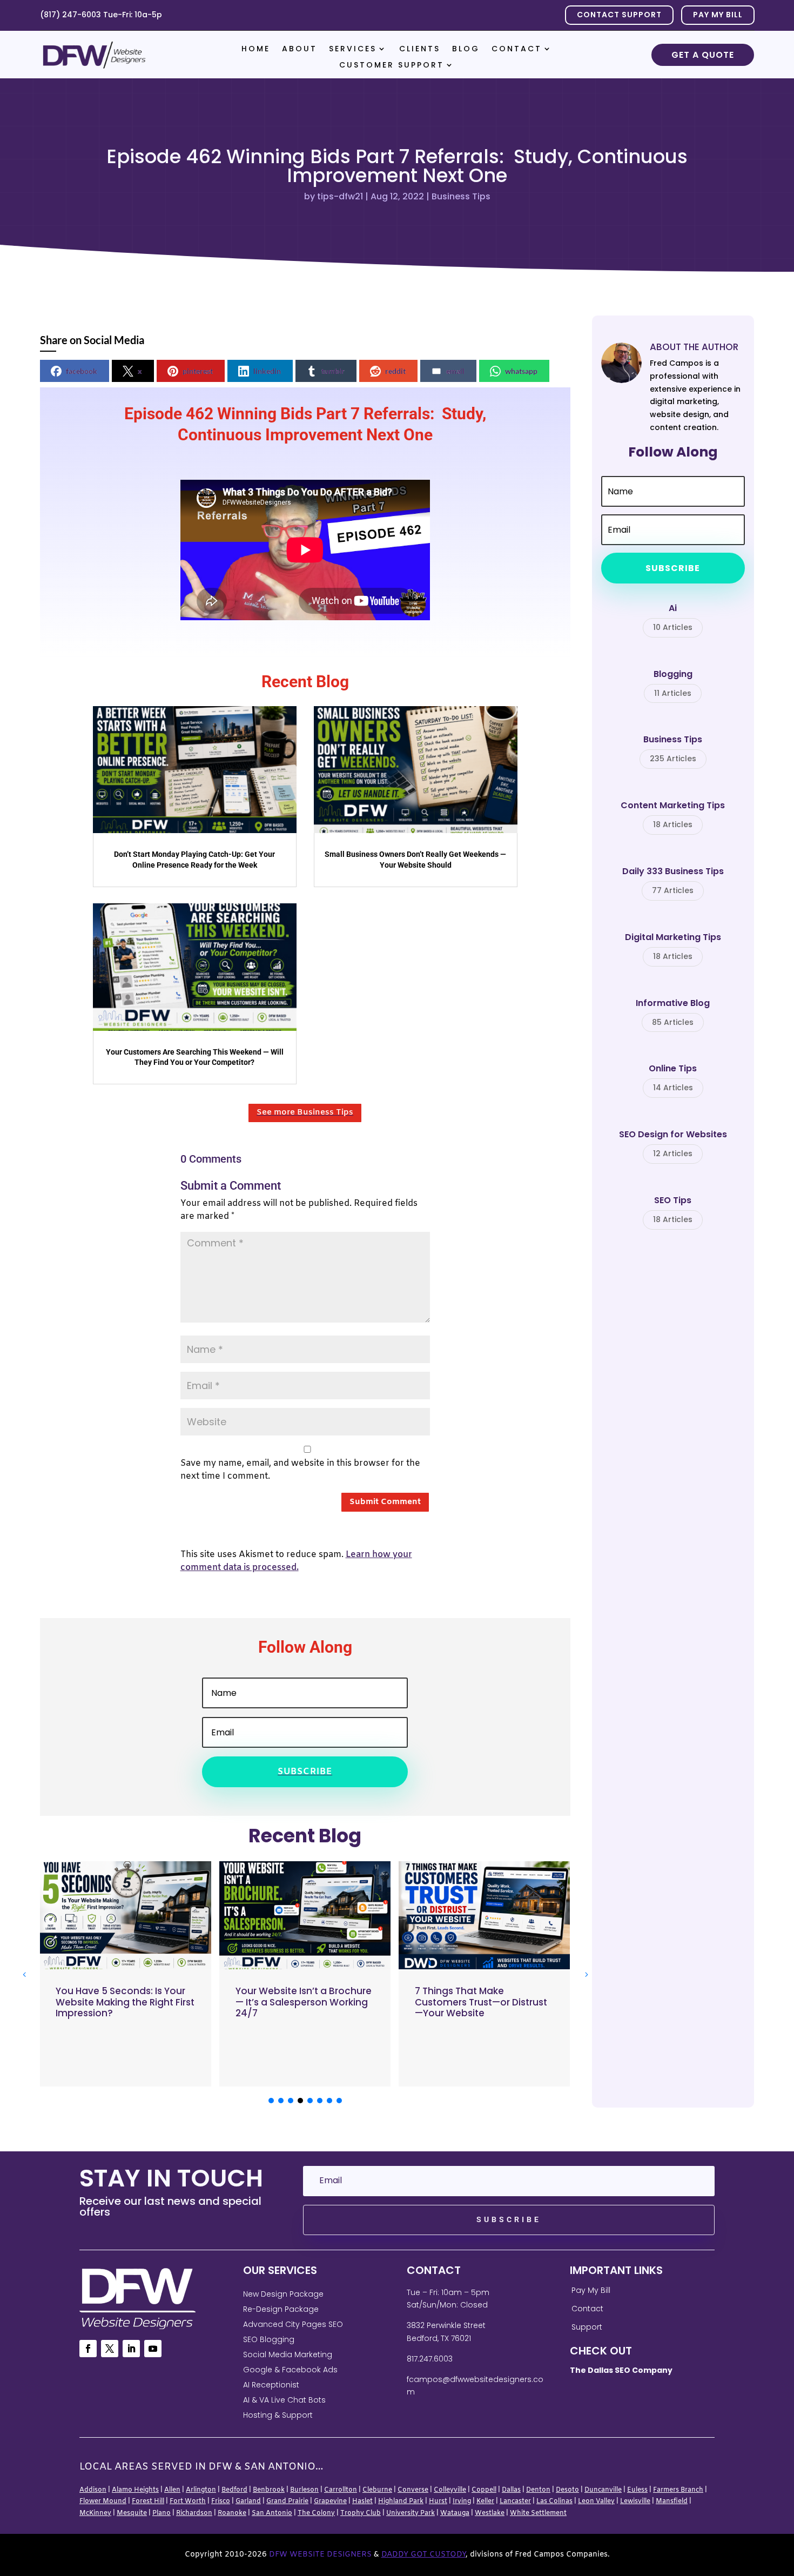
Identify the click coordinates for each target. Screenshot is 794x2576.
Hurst (438, 2501)
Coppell (484, 2490)
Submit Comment (385, 1502)
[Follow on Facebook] (88, 2349)
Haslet (362, 2501)
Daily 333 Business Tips (673, 881)
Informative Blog (673, 1013)
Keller (485, 2501)
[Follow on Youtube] (153, 2349)
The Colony (316, 2513)
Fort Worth (188, 2501)
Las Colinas (554, 2501)
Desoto (567, 2490)
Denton (538, 2490)
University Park (411, 2513)
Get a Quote (703, 55)
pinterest (198, 371)
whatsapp (521, 371)
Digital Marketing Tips (673, 947)
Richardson (194, 2513)
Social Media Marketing (288, 2354)
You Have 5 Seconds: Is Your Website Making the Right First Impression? (125, 2002)
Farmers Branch (678, 2490)
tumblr (333, 371)
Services (353, 49)
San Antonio (272, 2513)
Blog (466, 49)
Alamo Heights (135, 2490)
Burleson (304, 2490)
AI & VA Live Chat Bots (284, 2400)
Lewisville (635, 2501)
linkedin (267, 371)
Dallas (511, 2490)
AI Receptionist (271, 2385)
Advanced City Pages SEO (293, 2324)
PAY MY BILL (718, 15)
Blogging (673, 684)
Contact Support (619, 15)
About (300, 49)
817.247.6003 (430, 2359)
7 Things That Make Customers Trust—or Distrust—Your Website (481, 2002)
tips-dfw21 (340, 196)
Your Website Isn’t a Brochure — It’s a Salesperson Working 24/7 (304, 2002)
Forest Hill (148, 2501)
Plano (162, 2513)
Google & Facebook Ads (290, 2370)
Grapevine (330, 2501)
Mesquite (132, 2513)
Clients (420, 49)
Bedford (234, 2490)
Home (256, 49)
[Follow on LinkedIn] (131, 2349)
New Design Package (283, 2294)
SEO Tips (673, 1210)
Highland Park (401, 2501)
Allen (172, 2490)
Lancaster (515, 2501)
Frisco (221, 2501)
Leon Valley (596, 2501)
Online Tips (673, 1078)
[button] (586, 1974)
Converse (413, 2490)
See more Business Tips (305, 1112)
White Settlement (538, 2513)
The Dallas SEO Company (621, 2370)
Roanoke (232, 2513)
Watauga (455, 2513)
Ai (673, 618)
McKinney (95, 2513)
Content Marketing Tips (673, 815)
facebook (82, 371)
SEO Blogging (269, 2339)
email (455, 371)
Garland (248, 2501)
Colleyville (450, 2490)
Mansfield (672, 2501)
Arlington (201, 2490)
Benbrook (269, 2490)
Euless (637, 2490)
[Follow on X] (110, 2349)
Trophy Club (361, 2513)
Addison (93, 2490)
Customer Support (392, 66)
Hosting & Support (278, 2415)
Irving (462, 2501)
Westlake (490, 2513)
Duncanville (603, 2490)
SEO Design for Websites (673, 1144)
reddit (395, 371)
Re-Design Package (281, 2309)
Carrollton (341, 2490)
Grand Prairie (287, 2501)
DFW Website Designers (320, 2555)
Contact (517, 49)
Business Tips (461, 196)
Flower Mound (103, 2501)
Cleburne (377, 2490)
